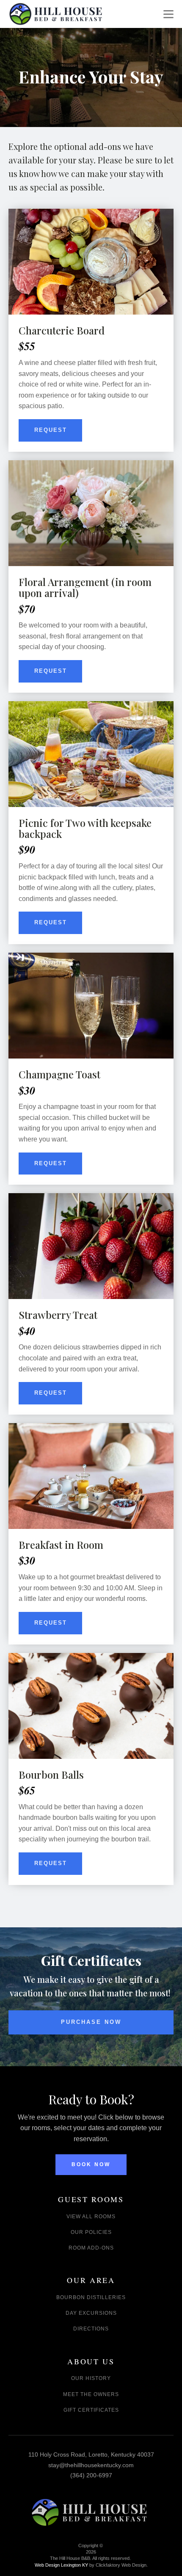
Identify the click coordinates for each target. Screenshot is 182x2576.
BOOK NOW (91, 2164)
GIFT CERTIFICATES (91, 2410)
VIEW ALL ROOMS (91, 2217)
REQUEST (51, 430)
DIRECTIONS (91, 2329)
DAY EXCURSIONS (91, 2313)
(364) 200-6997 (91, 2475)
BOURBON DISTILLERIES (91, 2298)
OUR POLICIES (91, 2232)
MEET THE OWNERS (91, 2395)
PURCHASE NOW (91, 2022)
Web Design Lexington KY (91, 2565)
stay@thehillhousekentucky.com (91, 2465)
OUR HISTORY (91, 2378)
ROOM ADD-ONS (91, 2248)
